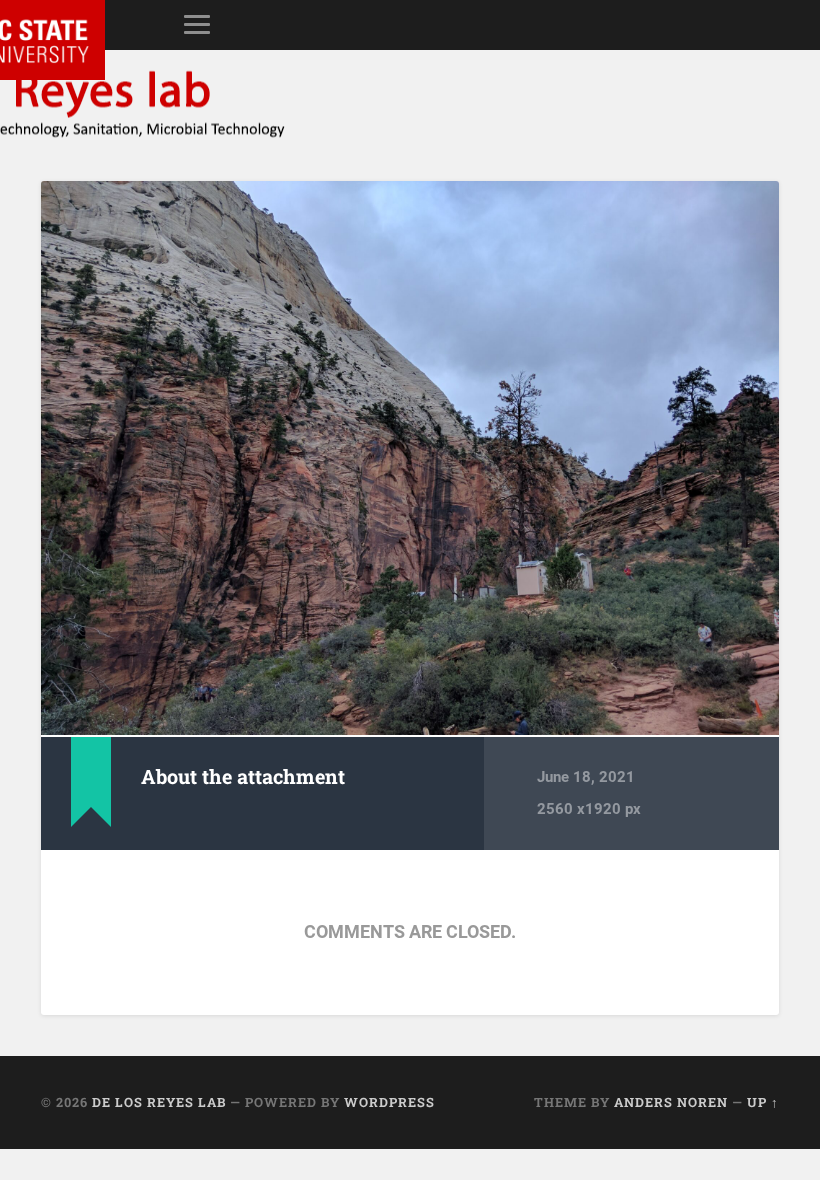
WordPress (389, 1102)
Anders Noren (671, 1102)
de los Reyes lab (159, 1102)
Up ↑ (763, 1102)
